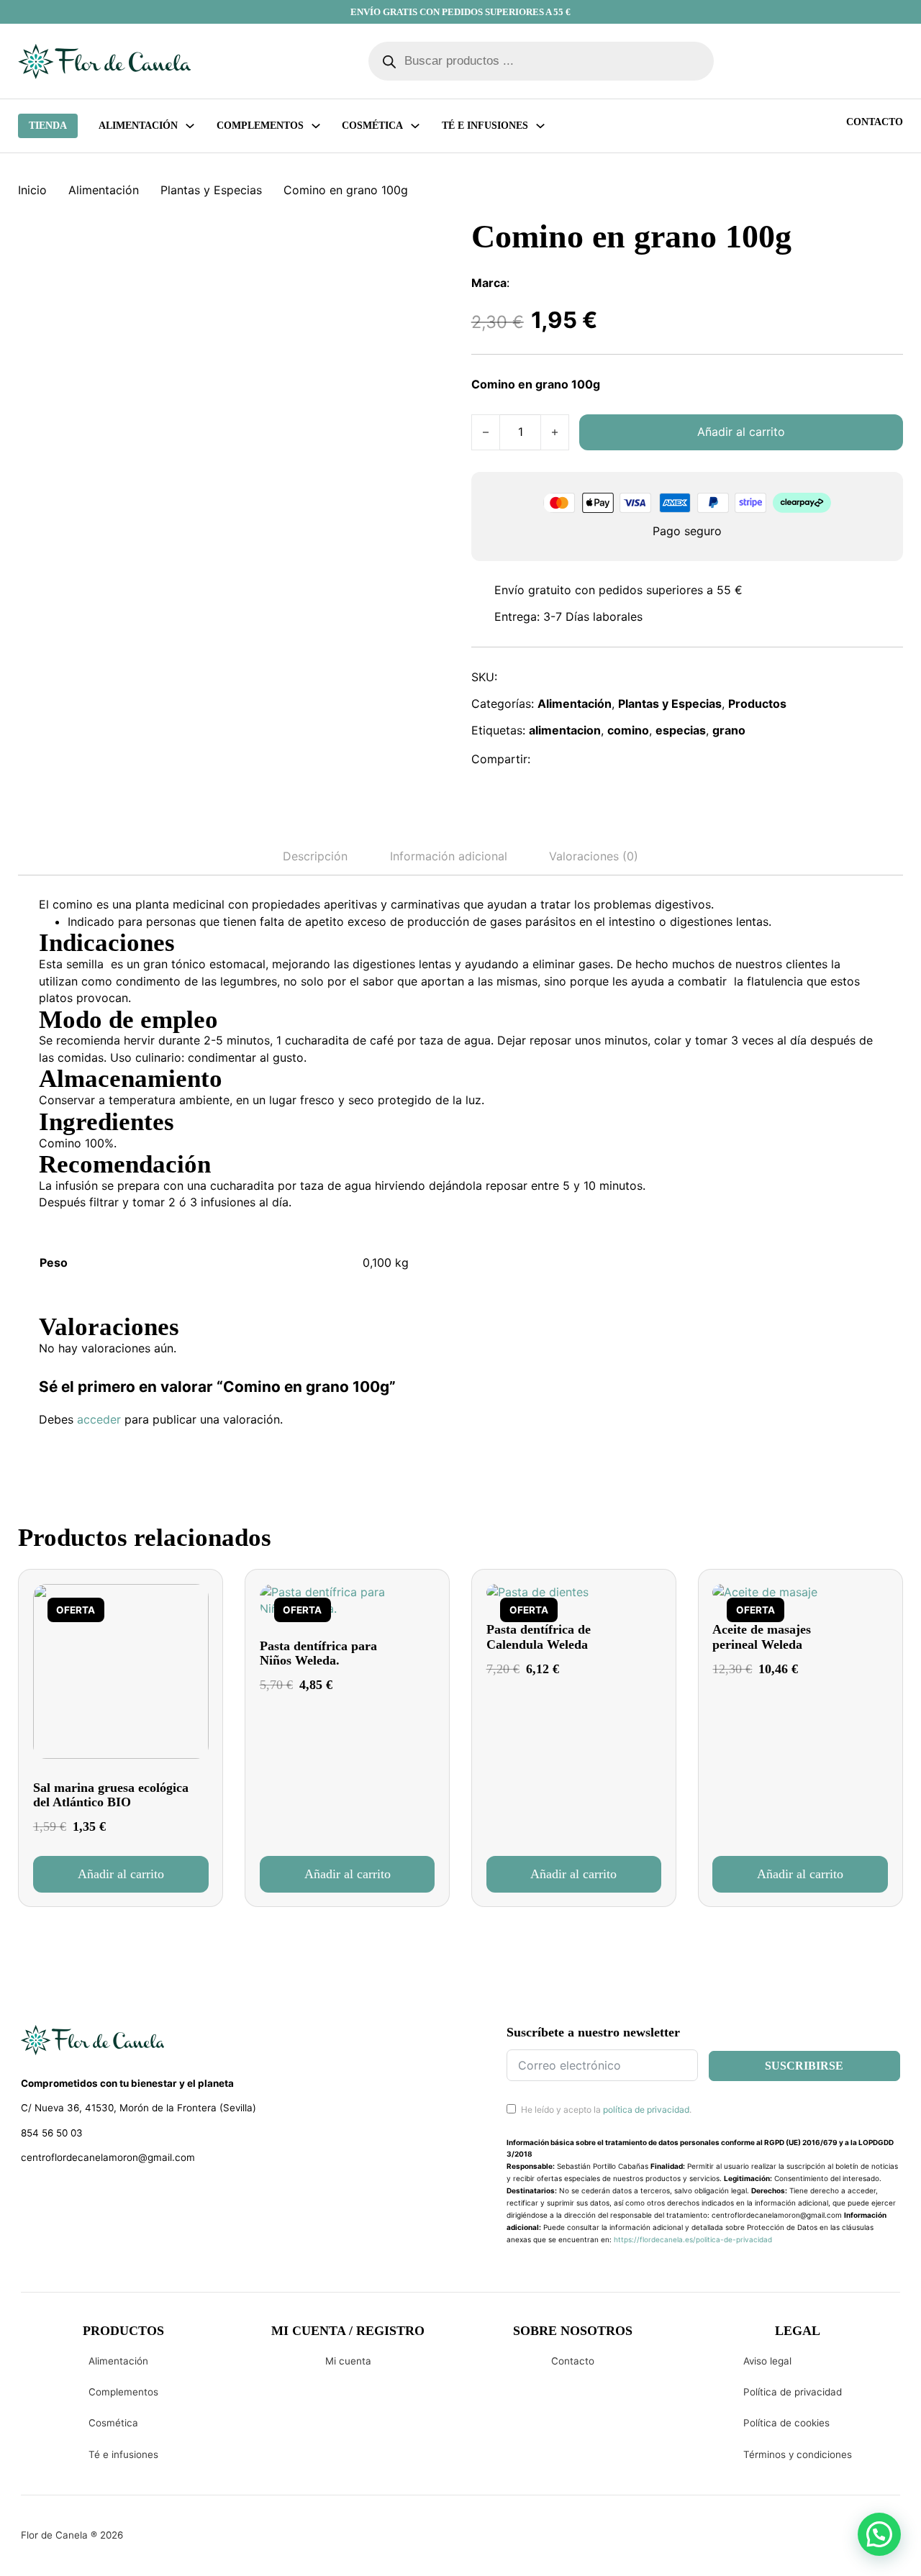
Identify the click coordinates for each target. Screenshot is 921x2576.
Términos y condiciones (798, 2454)
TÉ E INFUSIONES (485, 126)
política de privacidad (646, 2110)
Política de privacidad (793, 2392)
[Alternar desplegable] (190, 126)
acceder (99, 1419)
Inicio (32, 190)
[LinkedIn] (613, 760)
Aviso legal (767, 2361)
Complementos (123, 2392)
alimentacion (565, 730)
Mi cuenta (348, 2361)
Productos (757, 704)
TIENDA (48, 126)
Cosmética (113, 2423)
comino (628, 730)
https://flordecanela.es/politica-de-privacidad (693, 2239)
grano (729, 730)
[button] (121, 1874)
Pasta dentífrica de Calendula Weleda (539, 1637)
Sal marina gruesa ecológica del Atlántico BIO (111, 1795)
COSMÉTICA (372, 126)
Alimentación (138, 126)
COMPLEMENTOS (260, 126)
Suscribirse (804, 2066)
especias (681, 730)
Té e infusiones (123, 2454)
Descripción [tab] (315, 856)
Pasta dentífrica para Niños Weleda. (318, 1653)
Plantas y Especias (211, 190)
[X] (582, 760)
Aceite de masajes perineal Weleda (762, 1637)
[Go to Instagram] (54, 2195)
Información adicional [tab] (449, 856)
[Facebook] (550, 760)
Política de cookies (786, 2423)
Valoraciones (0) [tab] (594, 856)
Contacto (875, 122)
